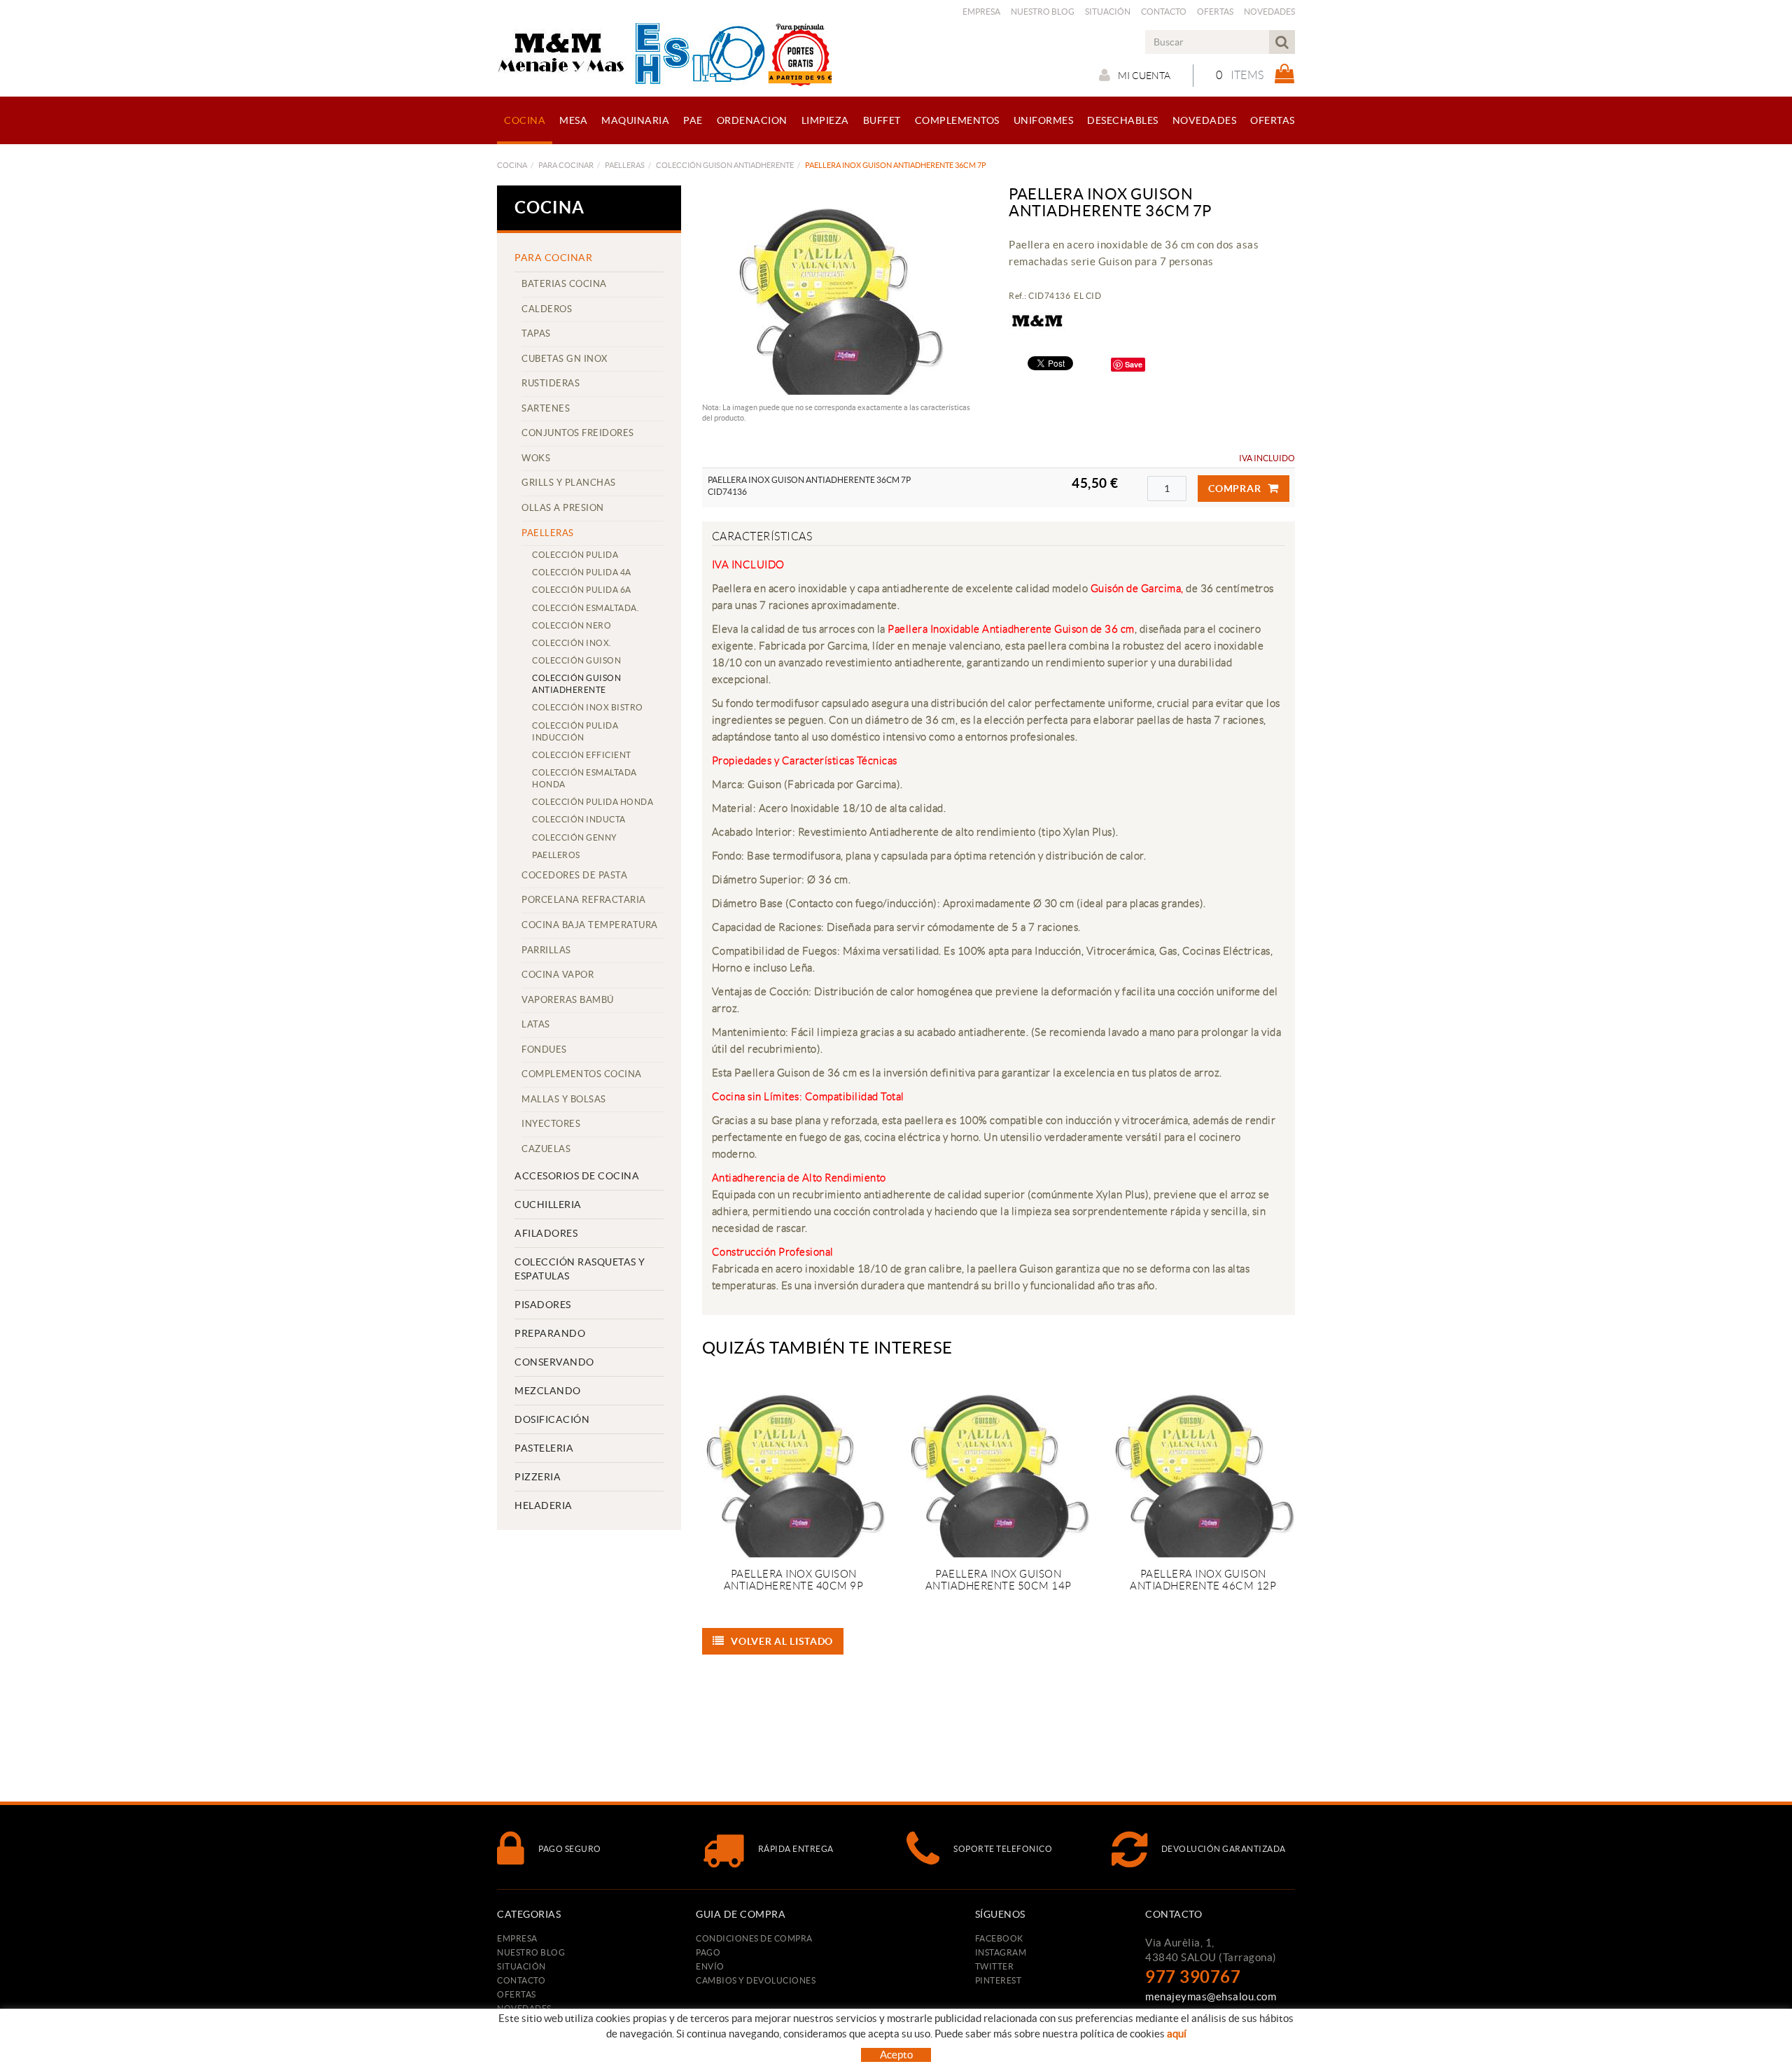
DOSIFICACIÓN (552, 1419)
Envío (710, 1966)
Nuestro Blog (1043, 12)
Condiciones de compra (754, 1938)
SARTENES (546, 408)
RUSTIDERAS (551, 383)
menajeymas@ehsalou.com (1211, 1996)
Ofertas (1215, 12)
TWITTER (995, 1966)
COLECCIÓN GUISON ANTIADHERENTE (725, 165)
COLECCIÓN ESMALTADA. (586, 608)
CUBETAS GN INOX (565, 359)
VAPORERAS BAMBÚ (568, 1000)
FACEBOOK (999, 1938)
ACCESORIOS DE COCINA (577, 1176)
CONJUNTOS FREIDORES (578, 433)
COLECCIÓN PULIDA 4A (582, 572)
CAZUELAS (546, 1149)
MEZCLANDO (548, 1391)
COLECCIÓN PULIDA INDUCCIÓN (575, 731)
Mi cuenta (1144, 76)
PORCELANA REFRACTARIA (584, 900)
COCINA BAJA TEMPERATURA (590, 925)
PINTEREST (999, 1980)
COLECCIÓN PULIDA (575, 555)
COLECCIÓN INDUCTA (579, 819)
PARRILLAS (546, 950)
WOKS (536, 458)
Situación (1108, 12)
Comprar (1234, 489)
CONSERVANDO (554, 1362)
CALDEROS (547, 309)
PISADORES (543, 1305)
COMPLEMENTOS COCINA (582, 1074)
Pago (708, 1952)
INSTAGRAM (1001, 1952)
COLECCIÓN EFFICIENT (582, 755)
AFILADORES (546, 1233)
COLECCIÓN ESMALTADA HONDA (584, 778)
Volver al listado (782, 1641)
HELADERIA (544, 1505)
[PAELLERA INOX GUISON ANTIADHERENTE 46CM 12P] (1203, 1466)
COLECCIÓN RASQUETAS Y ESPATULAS (580, 1269)
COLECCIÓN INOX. (572, 643)
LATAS (536, 1024)
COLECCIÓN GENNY (575, 837)
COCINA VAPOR (558, 975)
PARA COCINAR (566, 165)
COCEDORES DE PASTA (574, 875)
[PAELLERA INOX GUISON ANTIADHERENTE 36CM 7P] (840, 290)
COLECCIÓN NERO (572, 625)
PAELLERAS (625, 165)
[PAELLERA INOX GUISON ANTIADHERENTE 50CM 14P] (998, 1466)
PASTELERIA (544, 1448)
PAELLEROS (556, 855)
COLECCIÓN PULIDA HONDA (593, 802)
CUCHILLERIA (548, 1205)
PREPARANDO (550, 1333)
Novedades (1269, 12)
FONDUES (544, 1049)
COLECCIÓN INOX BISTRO (588, 707)
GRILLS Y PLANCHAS (569, 483)
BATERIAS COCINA (564, 284)
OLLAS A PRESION (563, 508)
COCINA (512, 165)
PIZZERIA (538, 1477)
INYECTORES (551, 1124)
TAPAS (536, 334)
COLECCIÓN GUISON (576, 660)
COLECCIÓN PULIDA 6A (582, 590)
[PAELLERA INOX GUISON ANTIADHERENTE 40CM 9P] (794, 1466)
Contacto (1164, 12)
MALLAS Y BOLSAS (564, 1099)
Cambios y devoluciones (756, 1980)
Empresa (981, 12)
